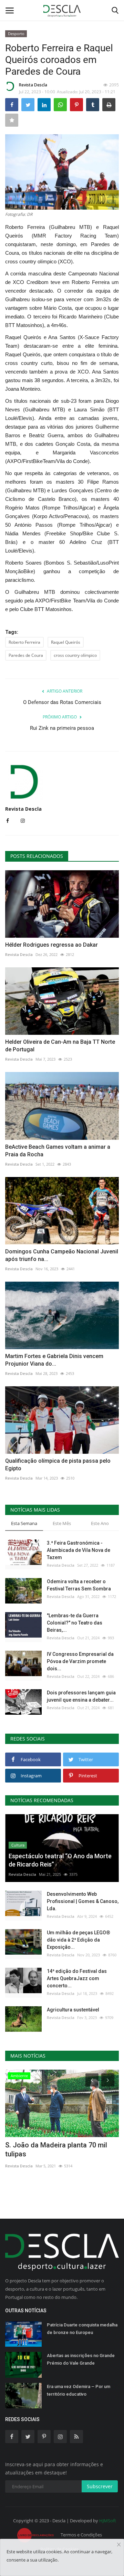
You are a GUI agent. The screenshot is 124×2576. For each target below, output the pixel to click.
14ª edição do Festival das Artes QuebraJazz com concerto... (77, 1978)
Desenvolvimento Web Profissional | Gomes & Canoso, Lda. (83, 1901)
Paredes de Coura (26, 655)
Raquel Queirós (66, 642)
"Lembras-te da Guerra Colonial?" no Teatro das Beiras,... (75, 1623)
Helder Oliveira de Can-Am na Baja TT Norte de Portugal (60, 1046)
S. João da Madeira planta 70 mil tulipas (56, 2149)
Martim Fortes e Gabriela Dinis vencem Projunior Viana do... (54, 1360)
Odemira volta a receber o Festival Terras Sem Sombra (79, 1585)
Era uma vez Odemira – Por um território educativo (79, 2390)
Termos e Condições (81, 2535)
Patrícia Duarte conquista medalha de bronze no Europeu (82, 2329)
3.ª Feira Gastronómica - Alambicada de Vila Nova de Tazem (79, 1550)
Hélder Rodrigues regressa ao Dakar (51, 945)
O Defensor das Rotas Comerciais (62, 702)
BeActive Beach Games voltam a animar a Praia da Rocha (58, 1151)
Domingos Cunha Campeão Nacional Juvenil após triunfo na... (62, 1255)
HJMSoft (108, 2521)
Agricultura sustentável (73, 2010)
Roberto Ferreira (24, 642)
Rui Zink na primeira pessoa (62, 728)
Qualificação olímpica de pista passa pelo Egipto (58, 1465)
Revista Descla (33, 85)
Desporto (16, 34)
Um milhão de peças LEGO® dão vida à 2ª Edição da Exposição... (79, 1940)
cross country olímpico (75, 655)
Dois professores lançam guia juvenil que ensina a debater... (81, 1696)
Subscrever (100, 2486)
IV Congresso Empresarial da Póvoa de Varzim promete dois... (80, 1661)
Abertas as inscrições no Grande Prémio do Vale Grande (81, 2359)
